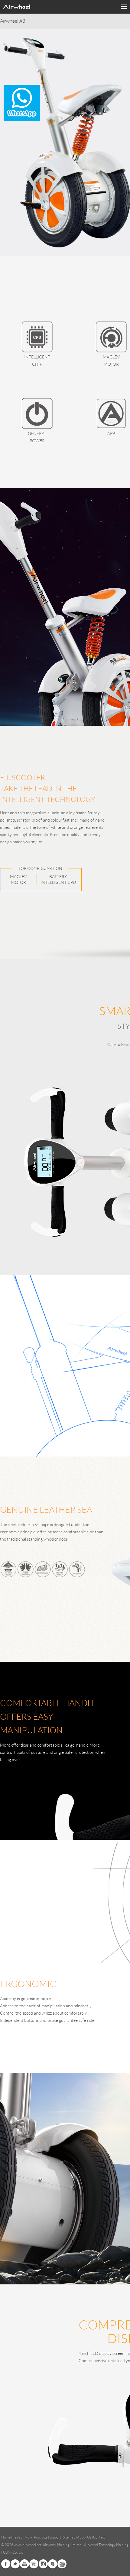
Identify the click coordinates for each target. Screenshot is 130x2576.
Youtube (24, 2564)
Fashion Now (22, 2537)
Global (62, 2564)
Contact (99, 2537)
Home (6, 2537)
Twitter (15, 2564)
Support (55, 2537)
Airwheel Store (34, 2564)
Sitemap (69, 2537)
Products (41, 2537)
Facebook (6, 2564)
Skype (53, 2564)
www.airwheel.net (28, 2545)
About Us (84, 2537)
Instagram (43, 2564)
